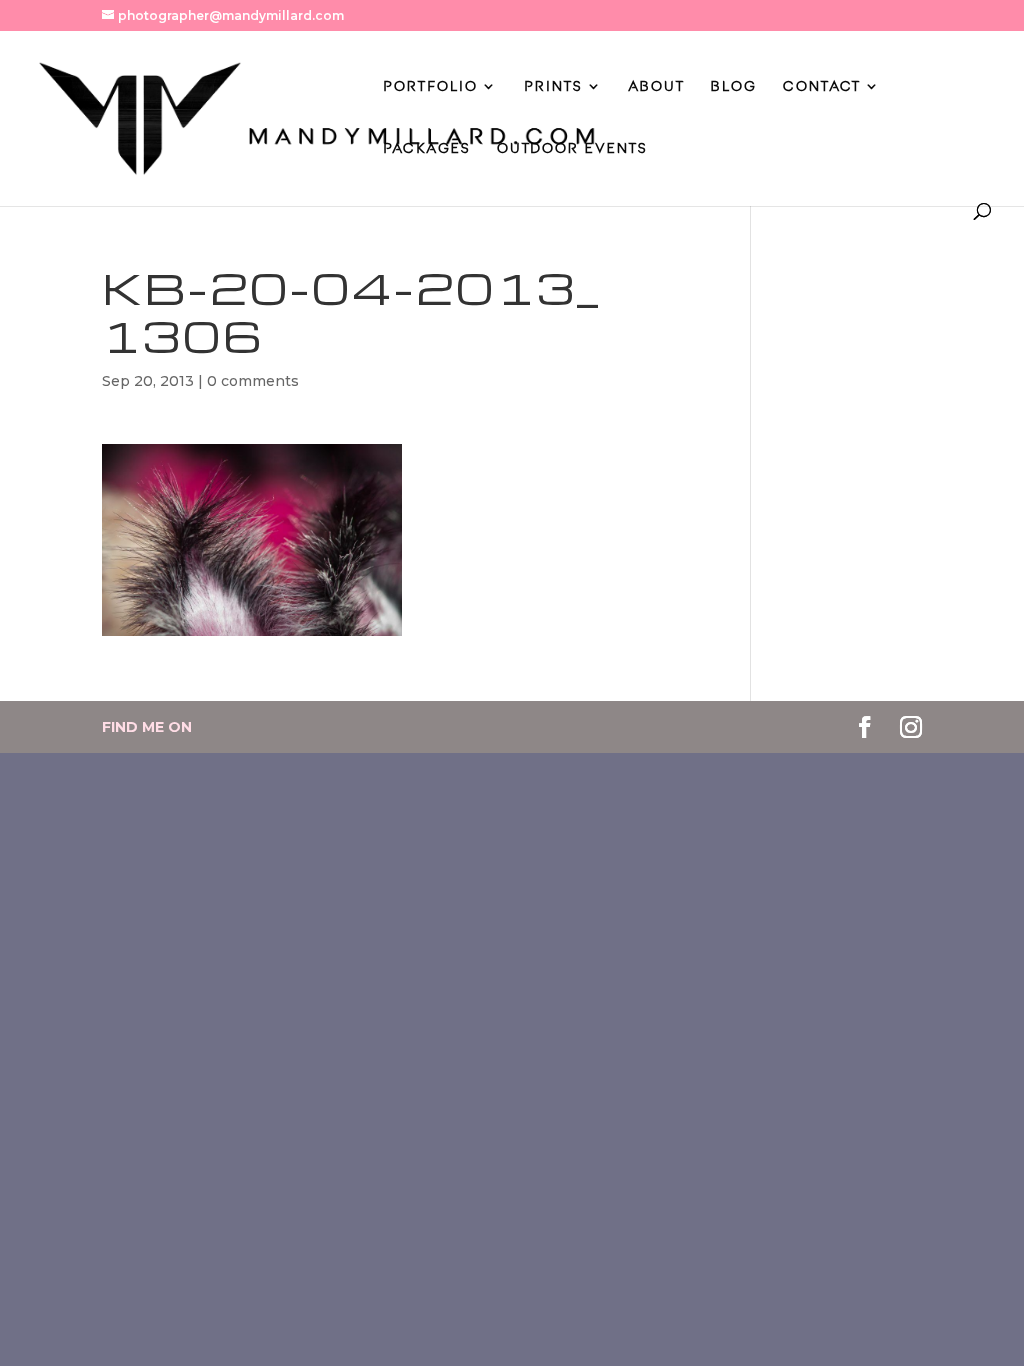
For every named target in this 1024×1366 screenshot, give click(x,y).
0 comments (253, 381)
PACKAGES (427, 148)
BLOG (734, 86)
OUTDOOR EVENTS (572, 148)
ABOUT (657, 86)
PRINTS (553, 86)
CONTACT (822, 86)
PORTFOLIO (430, 86)
